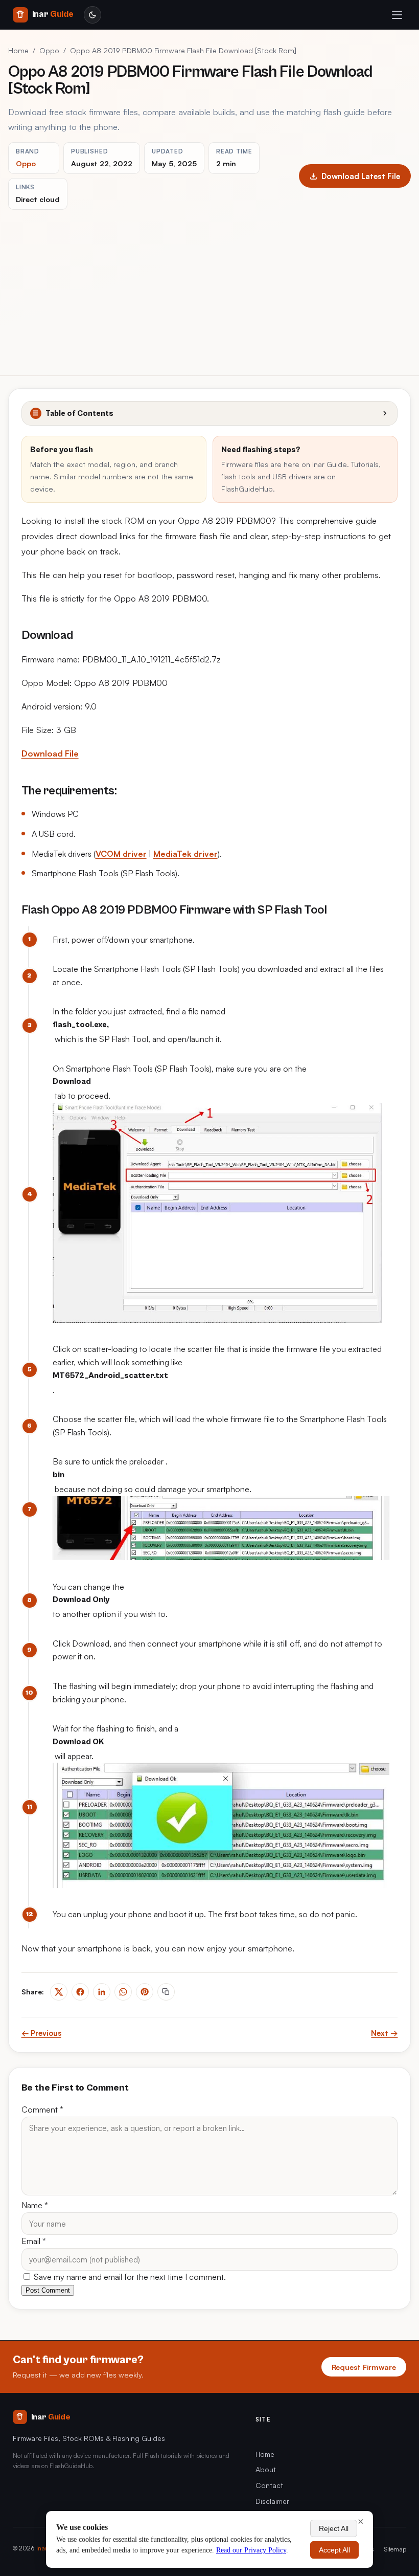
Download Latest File (361, 176)
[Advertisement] (209, 286)
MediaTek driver (185, 854)
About (266, 2469)
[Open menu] (397, 15)
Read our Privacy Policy (251, 2550)
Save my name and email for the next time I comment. (129, 2277)
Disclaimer (272, 2501)
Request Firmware (364, 2367)
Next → (384, 2033)
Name (35, 2205)
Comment (42, 2109)
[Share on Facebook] (80, 1992)
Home (18, 50)
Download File (50, 753)
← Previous (41, 2033)
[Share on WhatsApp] (123, 1992)
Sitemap (395, 2549)
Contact (269, 2485)
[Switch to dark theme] (92, 15)
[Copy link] (166, 1992)
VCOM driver (121, 854)
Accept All (334, 2550)
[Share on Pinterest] (145, 1992)
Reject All (334, 2528)
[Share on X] (59, 1992)
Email (34, 2241)
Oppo (49, 50)
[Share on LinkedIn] (102, 1992)
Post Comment (48, 2290)
